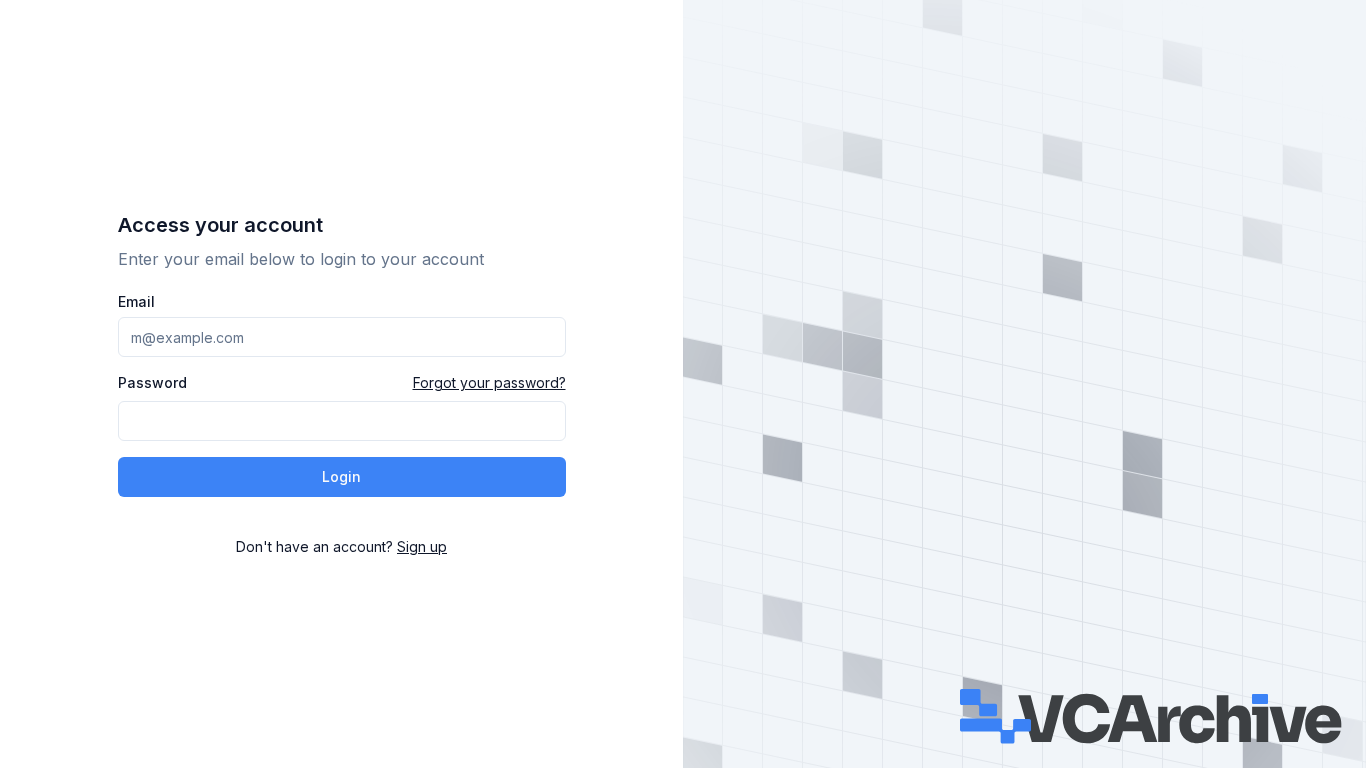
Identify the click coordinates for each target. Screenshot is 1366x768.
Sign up (422, 546)
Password (152, 383)
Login (341, 476)
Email (136, 302)
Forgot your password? (489, 382)
